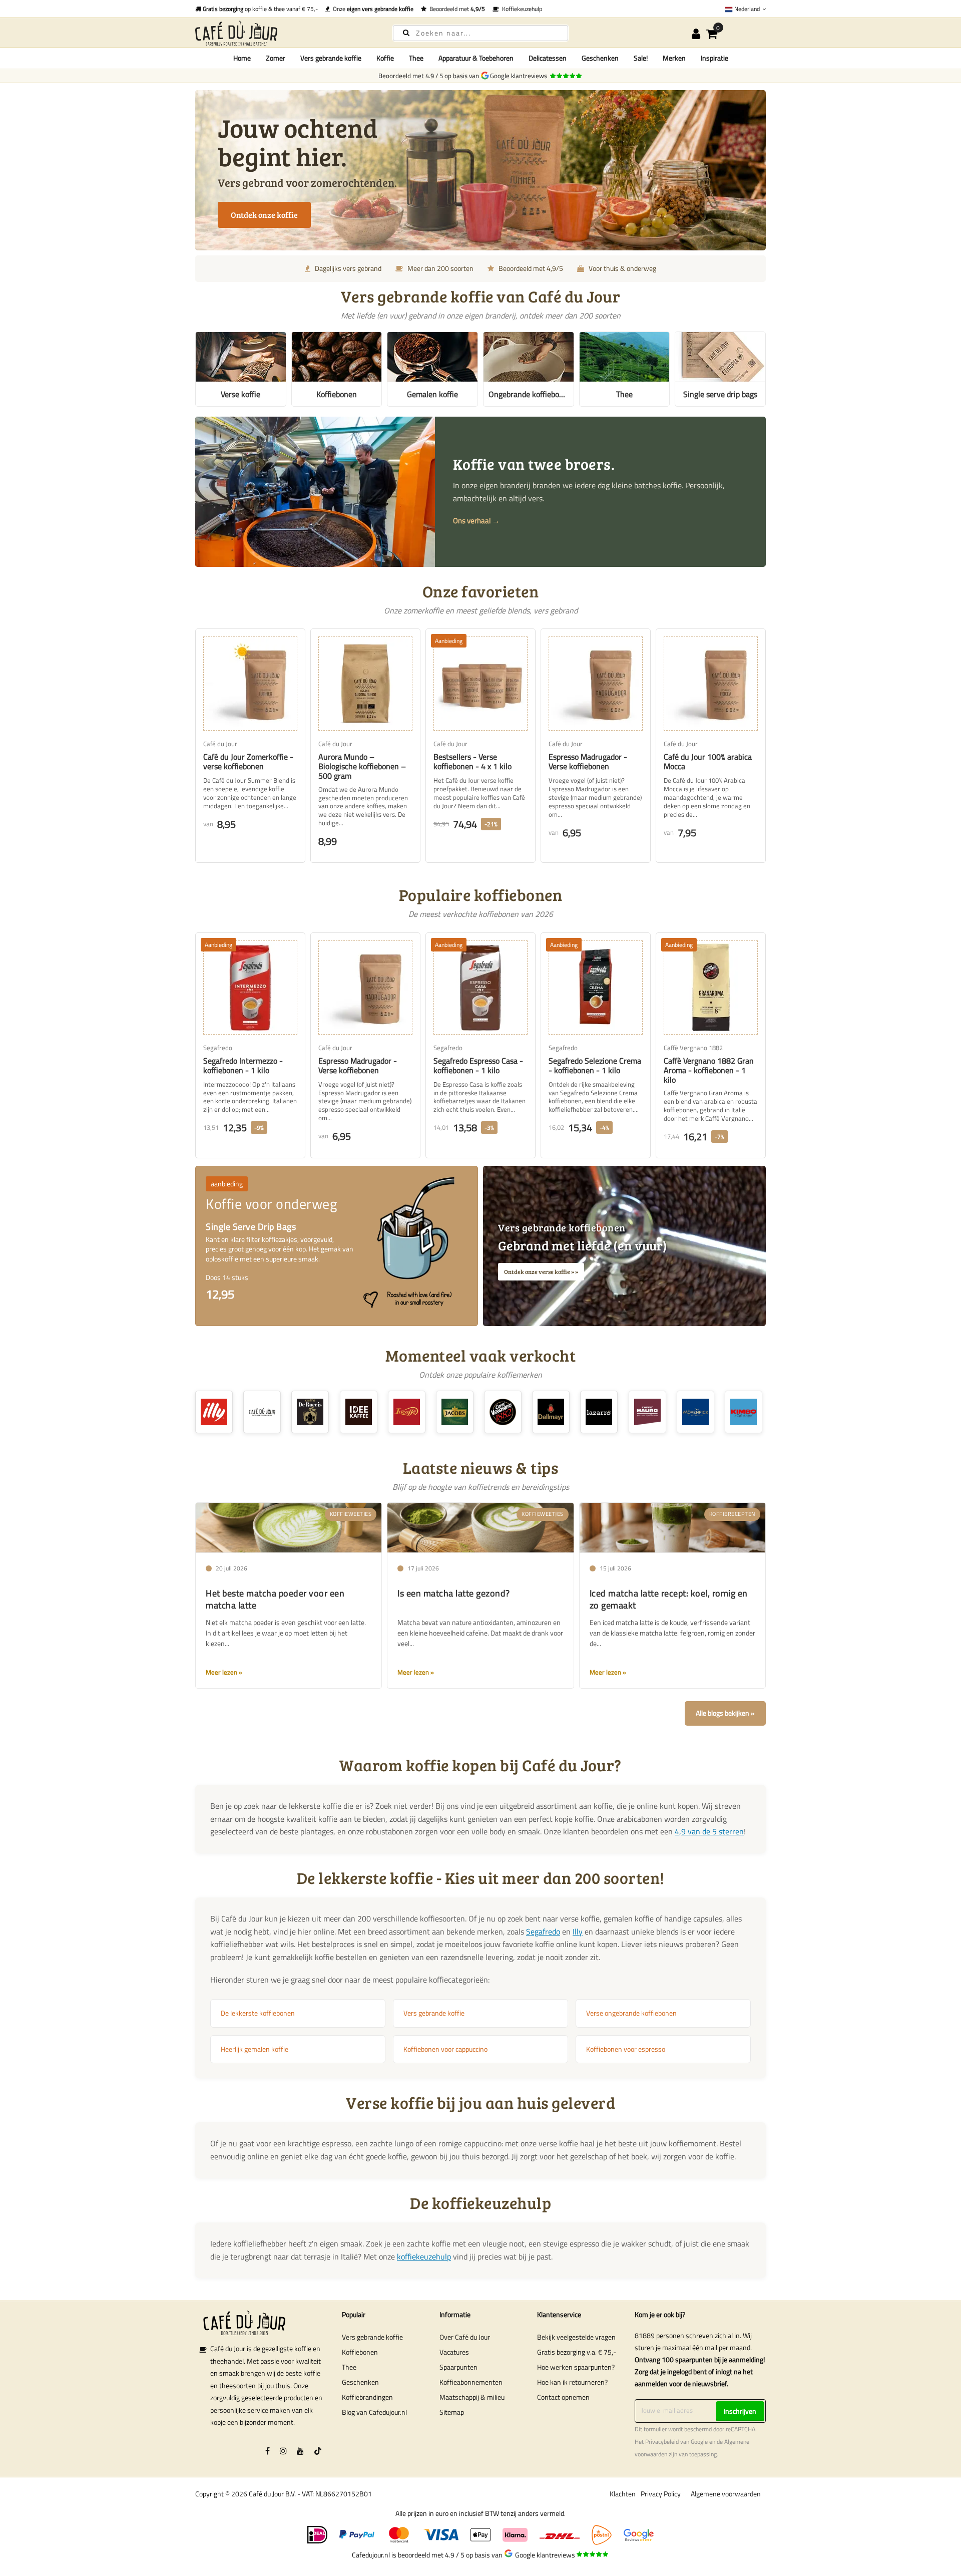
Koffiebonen (360, 2352)
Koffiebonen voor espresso (626, 2049)
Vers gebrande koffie (434, 2013)
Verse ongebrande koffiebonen (631, 2013)
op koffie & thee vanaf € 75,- (260, 9)
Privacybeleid (662, 2442)
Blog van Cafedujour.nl (374, 2412)
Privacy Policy (661, 2494)
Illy (578, 1931)
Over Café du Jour (465, 2337)
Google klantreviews (520, 76)
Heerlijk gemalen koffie (255, 2049)
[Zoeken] (406, 32)
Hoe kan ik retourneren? (572, 2382)
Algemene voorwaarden (726, 2494)
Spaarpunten (458, 2367)
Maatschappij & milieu (472, 2397)
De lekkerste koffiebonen (258, 2013)
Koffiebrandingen (367, 2397)
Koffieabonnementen (471, 2382)
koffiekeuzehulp (424, 2257)
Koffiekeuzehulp (521, 9)
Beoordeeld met (456, 9)
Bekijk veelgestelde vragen (576, 2337)
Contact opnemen (563, 2397)
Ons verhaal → (476, 521)
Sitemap (452, 2412)
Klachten (623, 2494)
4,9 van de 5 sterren (709, 1831)
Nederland (747, 9)
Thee (349, 2367)
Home (242, 58)
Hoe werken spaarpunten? (576, 2367)
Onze (372, 9)
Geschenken (360, 2382)
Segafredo (543, 1931)
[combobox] (480, 33)
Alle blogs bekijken (723, 1713)
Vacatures (454, 2352)
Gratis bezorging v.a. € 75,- (577, 2352)
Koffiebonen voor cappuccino (445, 2049)
